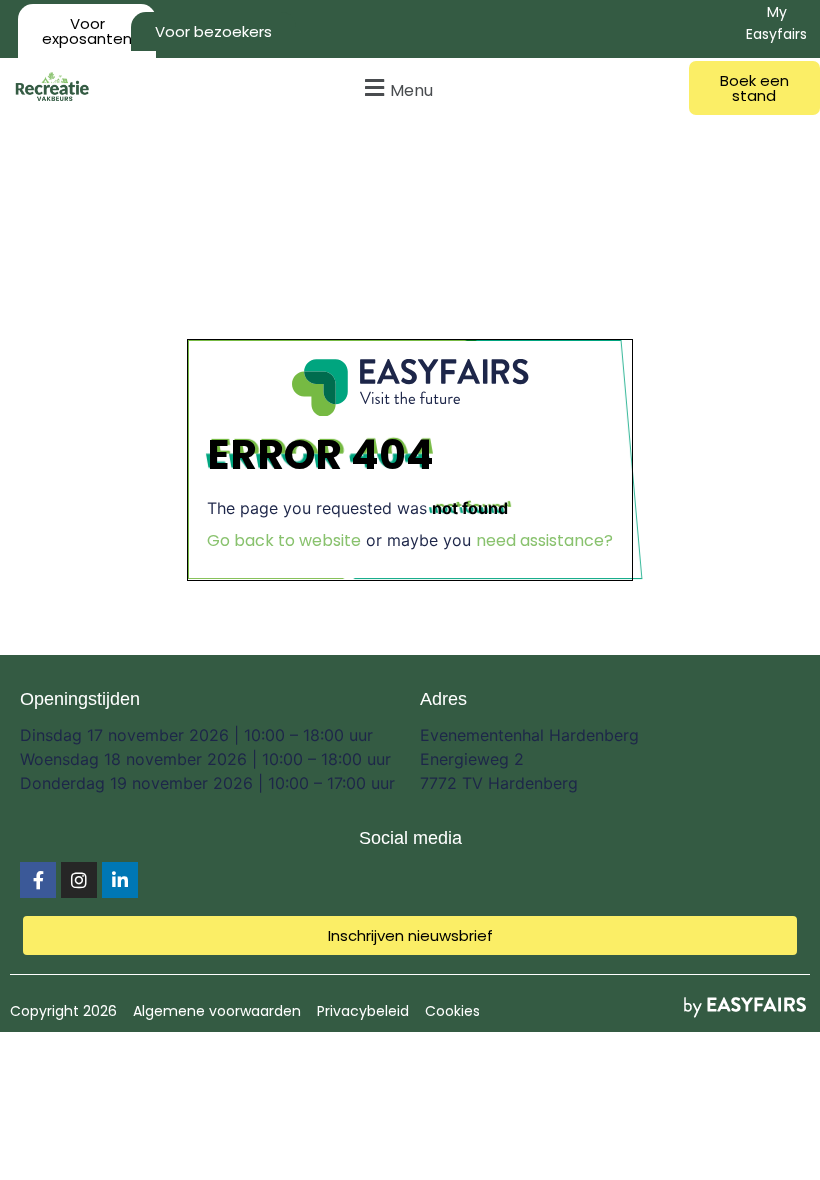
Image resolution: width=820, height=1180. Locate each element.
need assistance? (544, 540)
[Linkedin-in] (120, 880)
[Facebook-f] (38, 880)
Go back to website (284, 540)
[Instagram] (79, 880)
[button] (396, 87)
